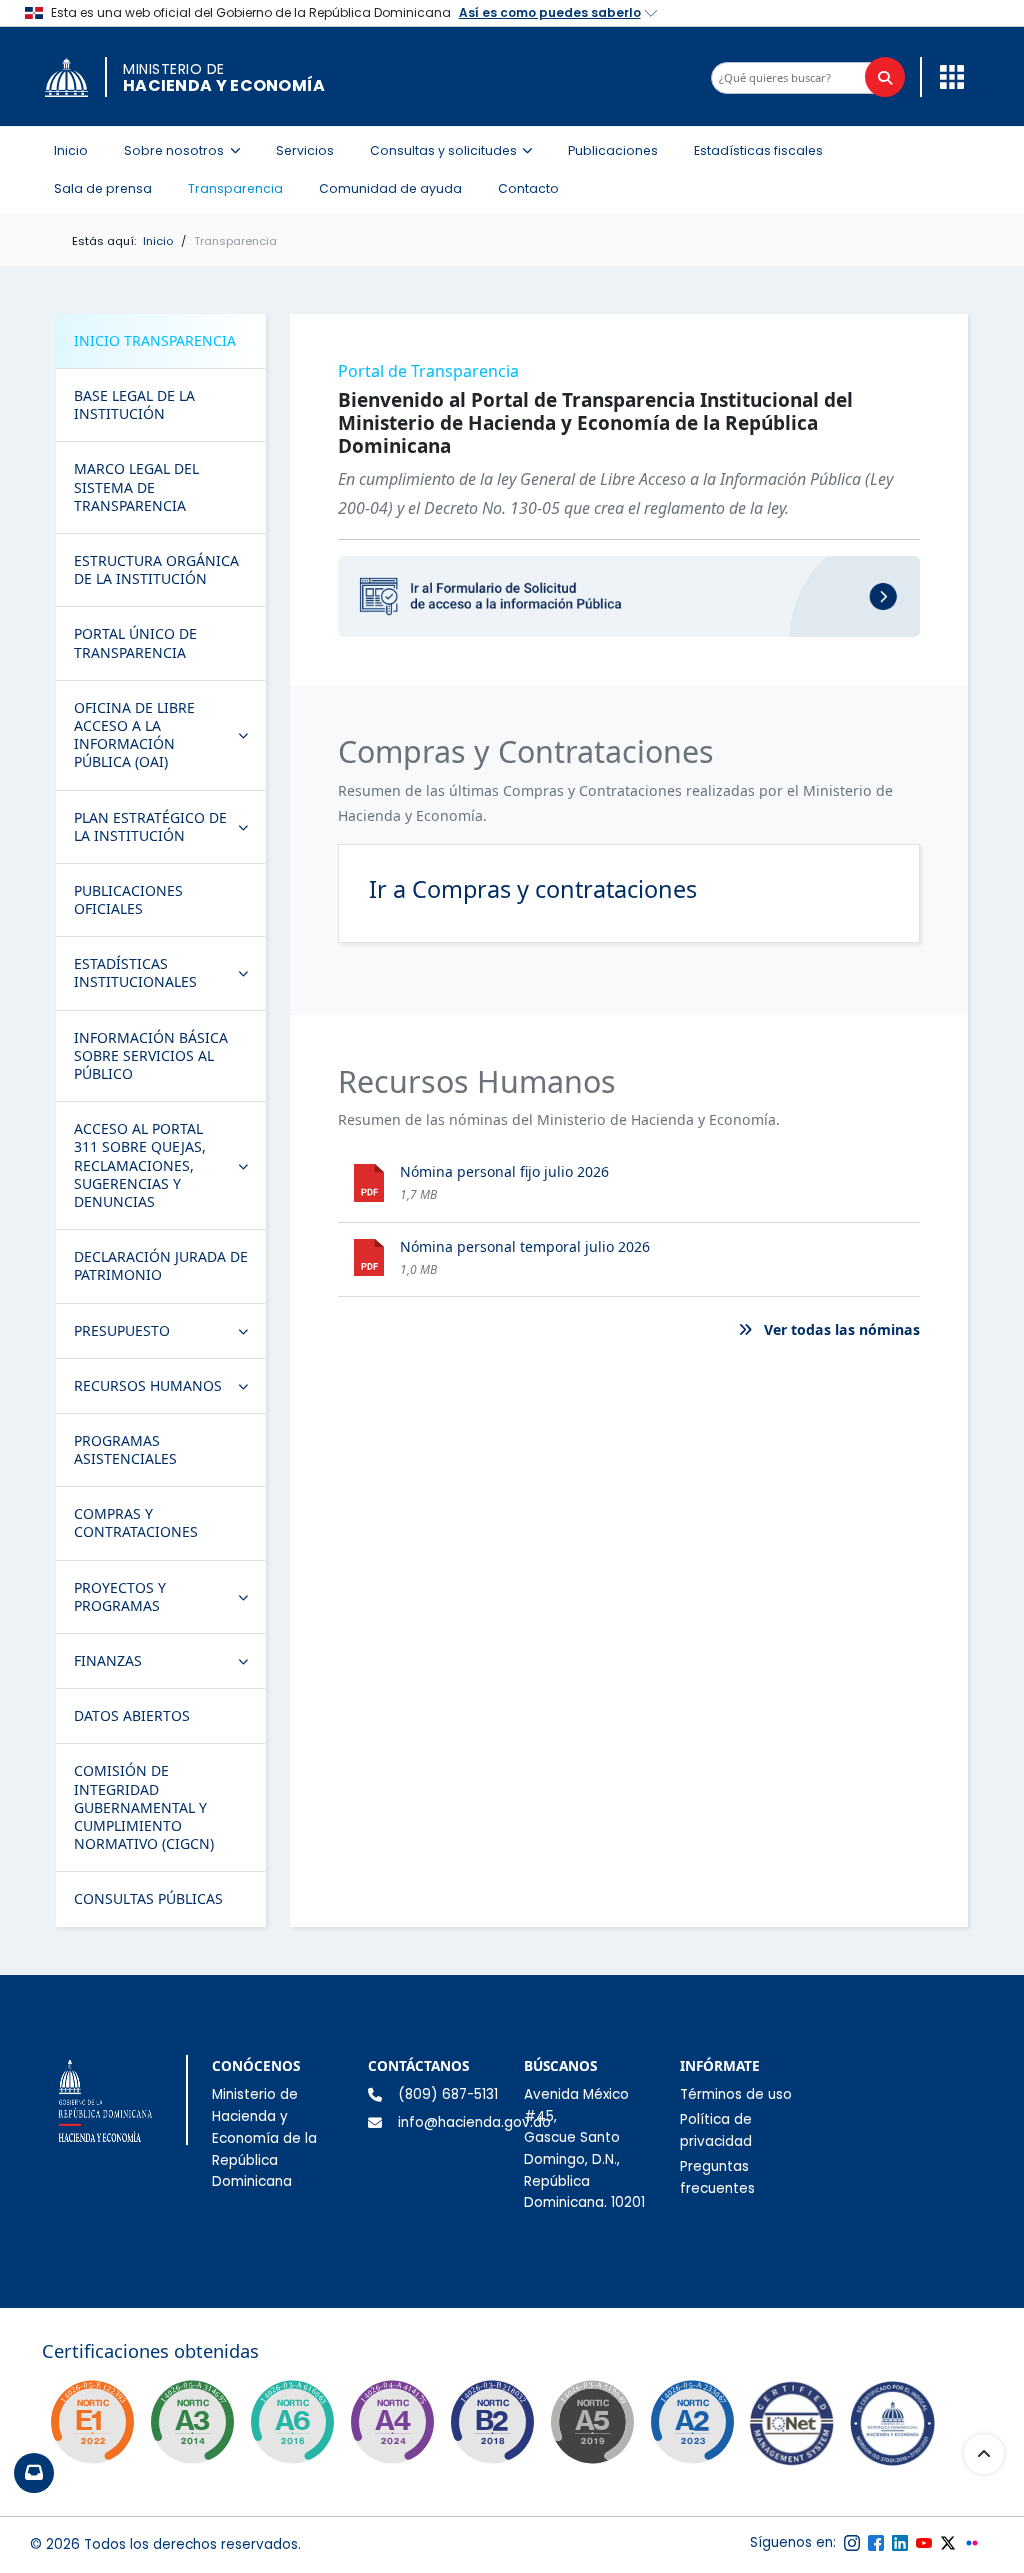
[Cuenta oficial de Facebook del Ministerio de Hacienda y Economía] (876, 2543)
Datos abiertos (132, 1715)
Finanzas (169, 1665)
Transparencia (235, 188)
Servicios (305, 150)
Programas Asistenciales (125, 1449)
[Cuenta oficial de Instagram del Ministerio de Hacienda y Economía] (852, 2543)
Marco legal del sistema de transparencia (136, 486)
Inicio (71, 150)
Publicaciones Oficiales (128, 899)
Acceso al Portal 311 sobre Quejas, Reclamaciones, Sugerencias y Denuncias (169, 1165)
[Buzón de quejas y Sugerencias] (34, 2473)
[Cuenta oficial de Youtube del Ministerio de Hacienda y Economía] (924, 2543)
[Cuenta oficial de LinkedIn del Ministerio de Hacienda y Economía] (900, 2543)
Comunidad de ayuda (390, 188)
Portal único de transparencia (135, 642)
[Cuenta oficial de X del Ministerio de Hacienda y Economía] (948, 2543)
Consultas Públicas (148, 1898)
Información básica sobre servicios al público (151, 1055)
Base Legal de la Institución (134, 404)
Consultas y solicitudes (457, 150)
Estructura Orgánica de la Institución (156, 569)
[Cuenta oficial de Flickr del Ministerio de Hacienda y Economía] (972, 2543)
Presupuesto (169, 1335)
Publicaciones (613, 150)
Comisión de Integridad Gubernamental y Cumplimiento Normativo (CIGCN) (144, 1807)
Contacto (528, 188)
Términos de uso (736, 2094)
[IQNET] (792, 2428)
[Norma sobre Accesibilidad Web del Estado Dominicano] (492, 2422)
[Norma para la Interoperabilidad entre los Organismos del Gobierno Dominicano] (392, 2422)
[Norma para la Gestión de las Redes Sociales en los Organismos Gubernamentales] (92, 2422)
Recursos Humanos (169, 1390)
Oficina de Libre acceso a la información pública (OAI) (169, 735)
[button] (947, 76)
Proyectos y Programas (169, 1596)
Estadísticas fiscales (758, 150)
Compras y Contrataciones (136, 1522)
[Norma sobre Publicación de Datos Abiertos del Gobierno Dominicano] (192, 2422)
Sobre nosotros (188, 150)
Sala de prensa (103, 188)
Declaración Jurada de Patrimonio (161, 1265)
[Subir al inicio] (984, 2454)
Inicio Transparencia (155, 340)
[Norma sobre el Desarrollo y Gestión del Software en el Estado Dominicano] (292, 2422)
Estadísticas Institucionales (169, 972)
